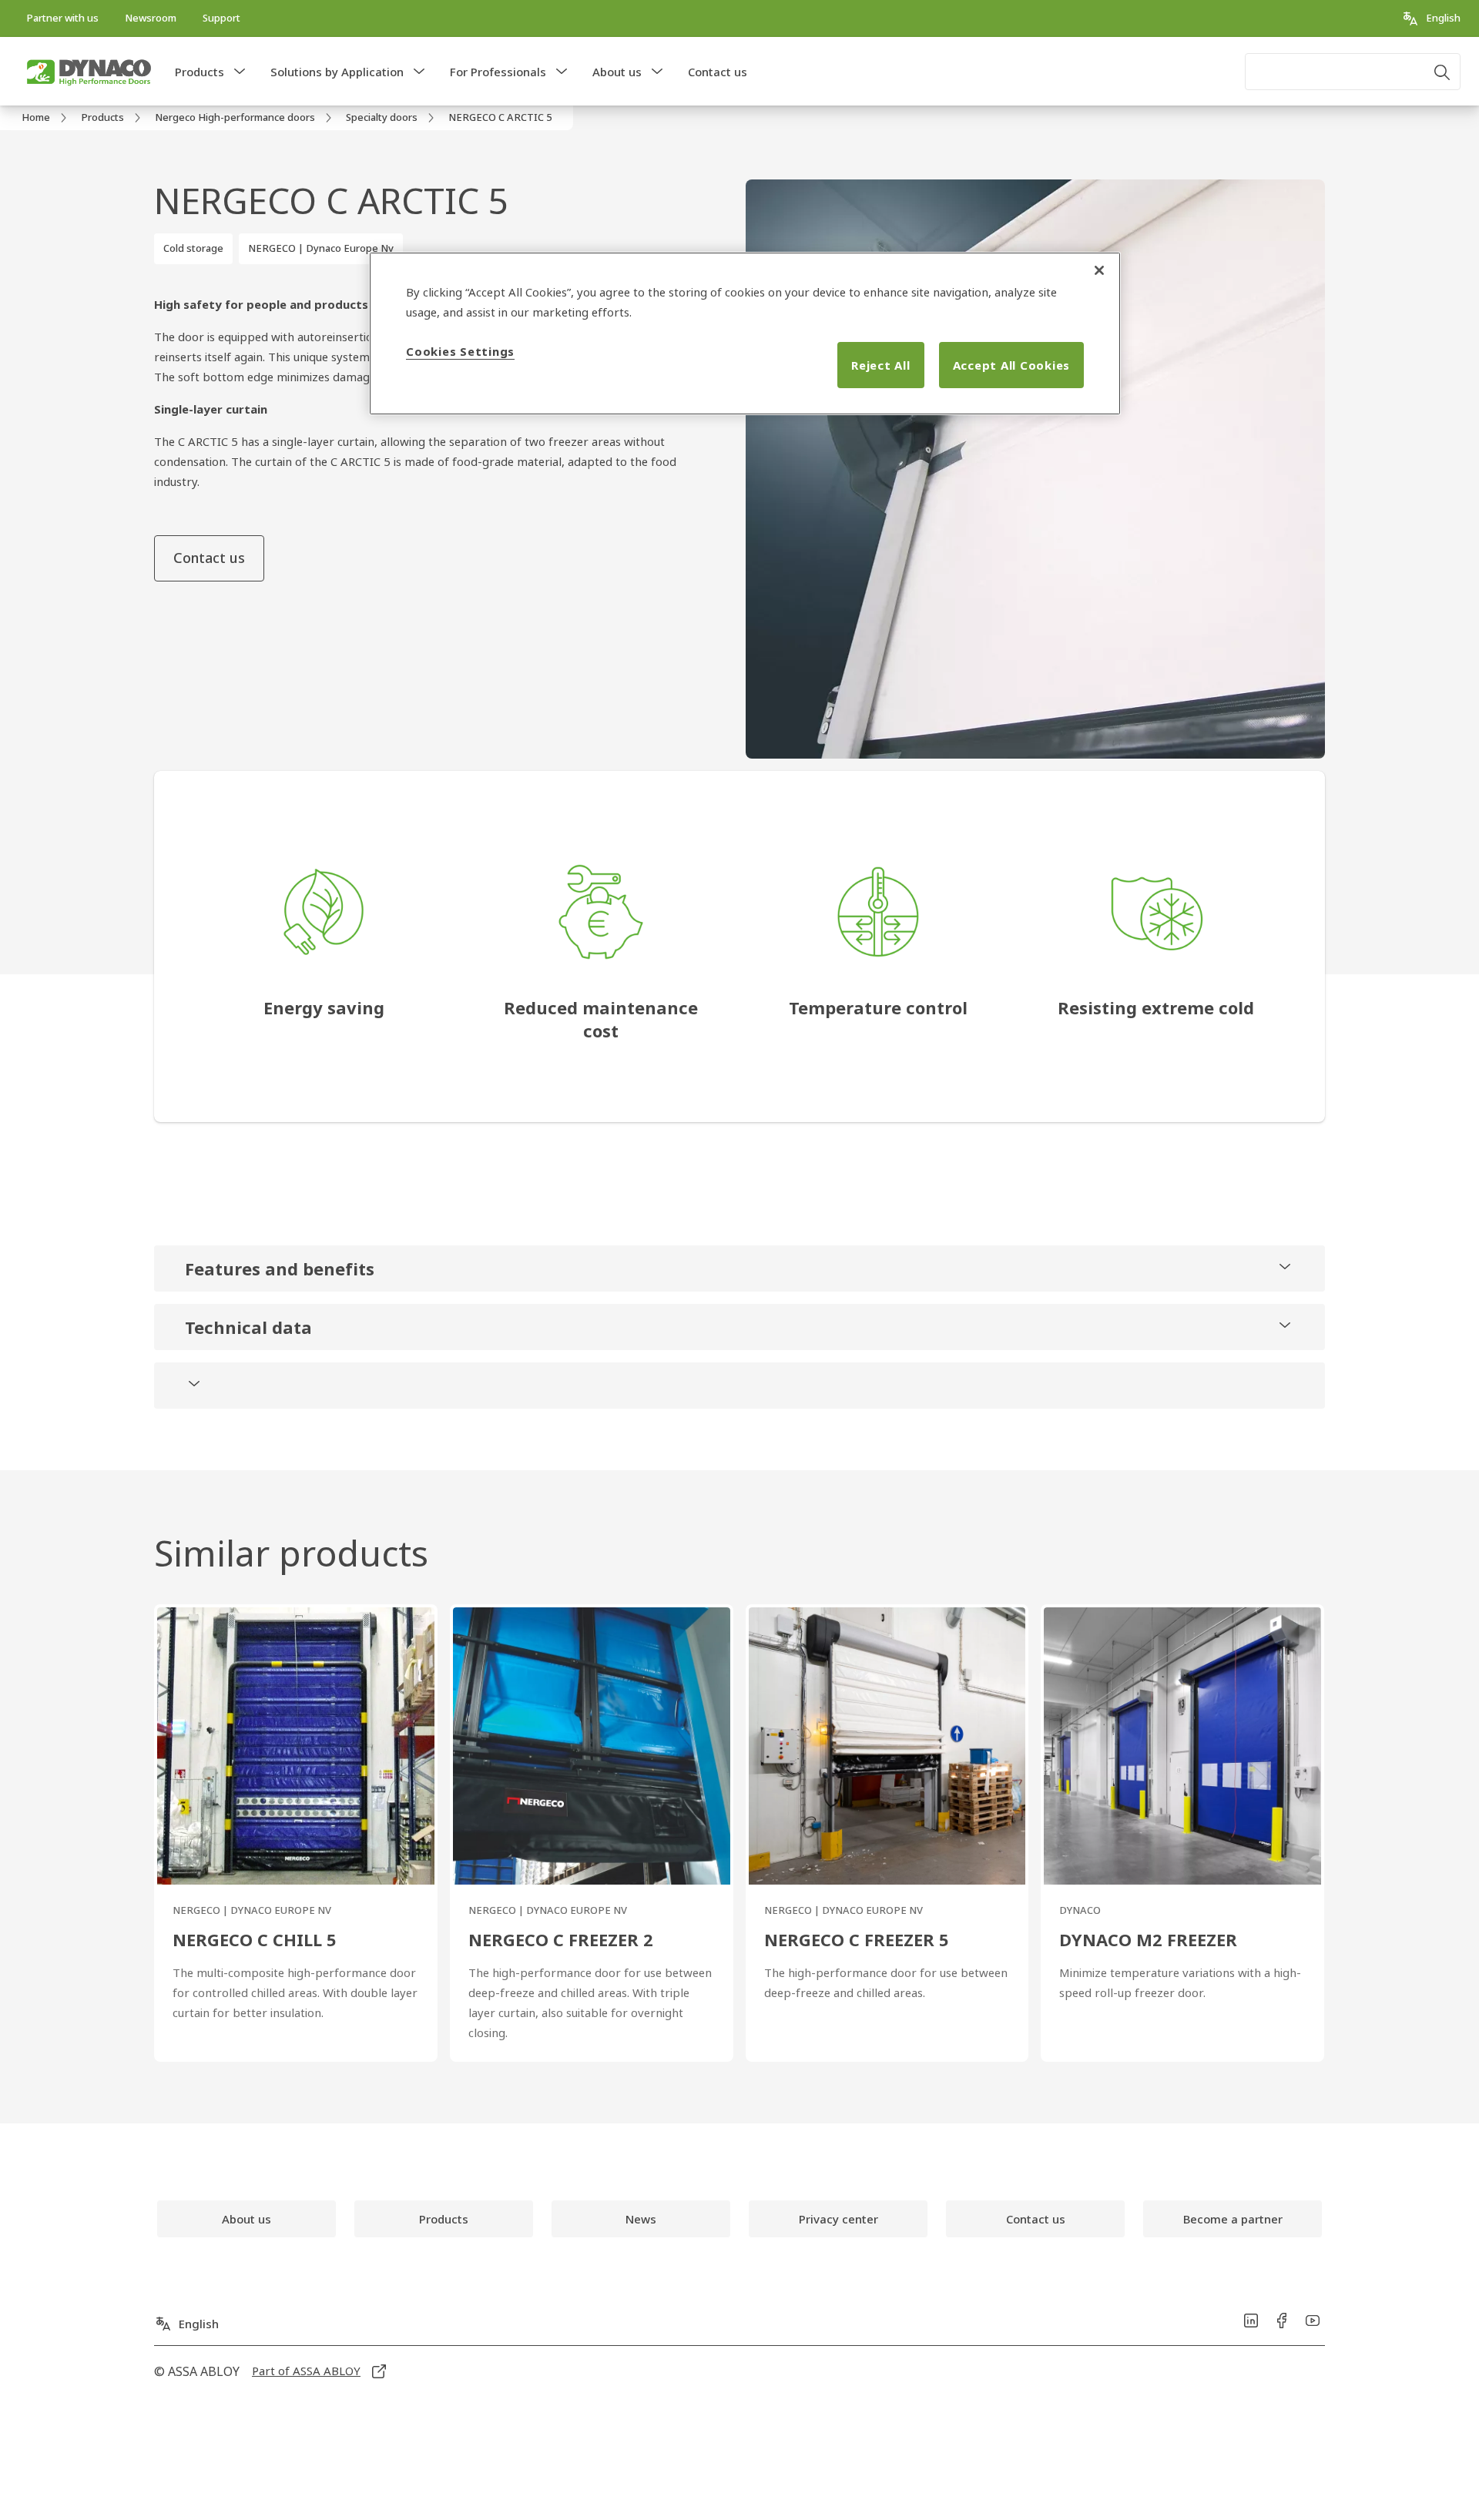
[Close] (1099, 270)
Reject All (881, 365)
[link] (62, 18)
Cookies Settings (460, 351)
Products (200, 72)
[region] (745, 333)
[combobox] (1353, 72)
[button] (240, 72)
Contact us (718, 72)
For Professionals (498, 72)
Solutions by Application (337, 72)
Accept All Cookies (1012, 365)
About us (617, 72)
